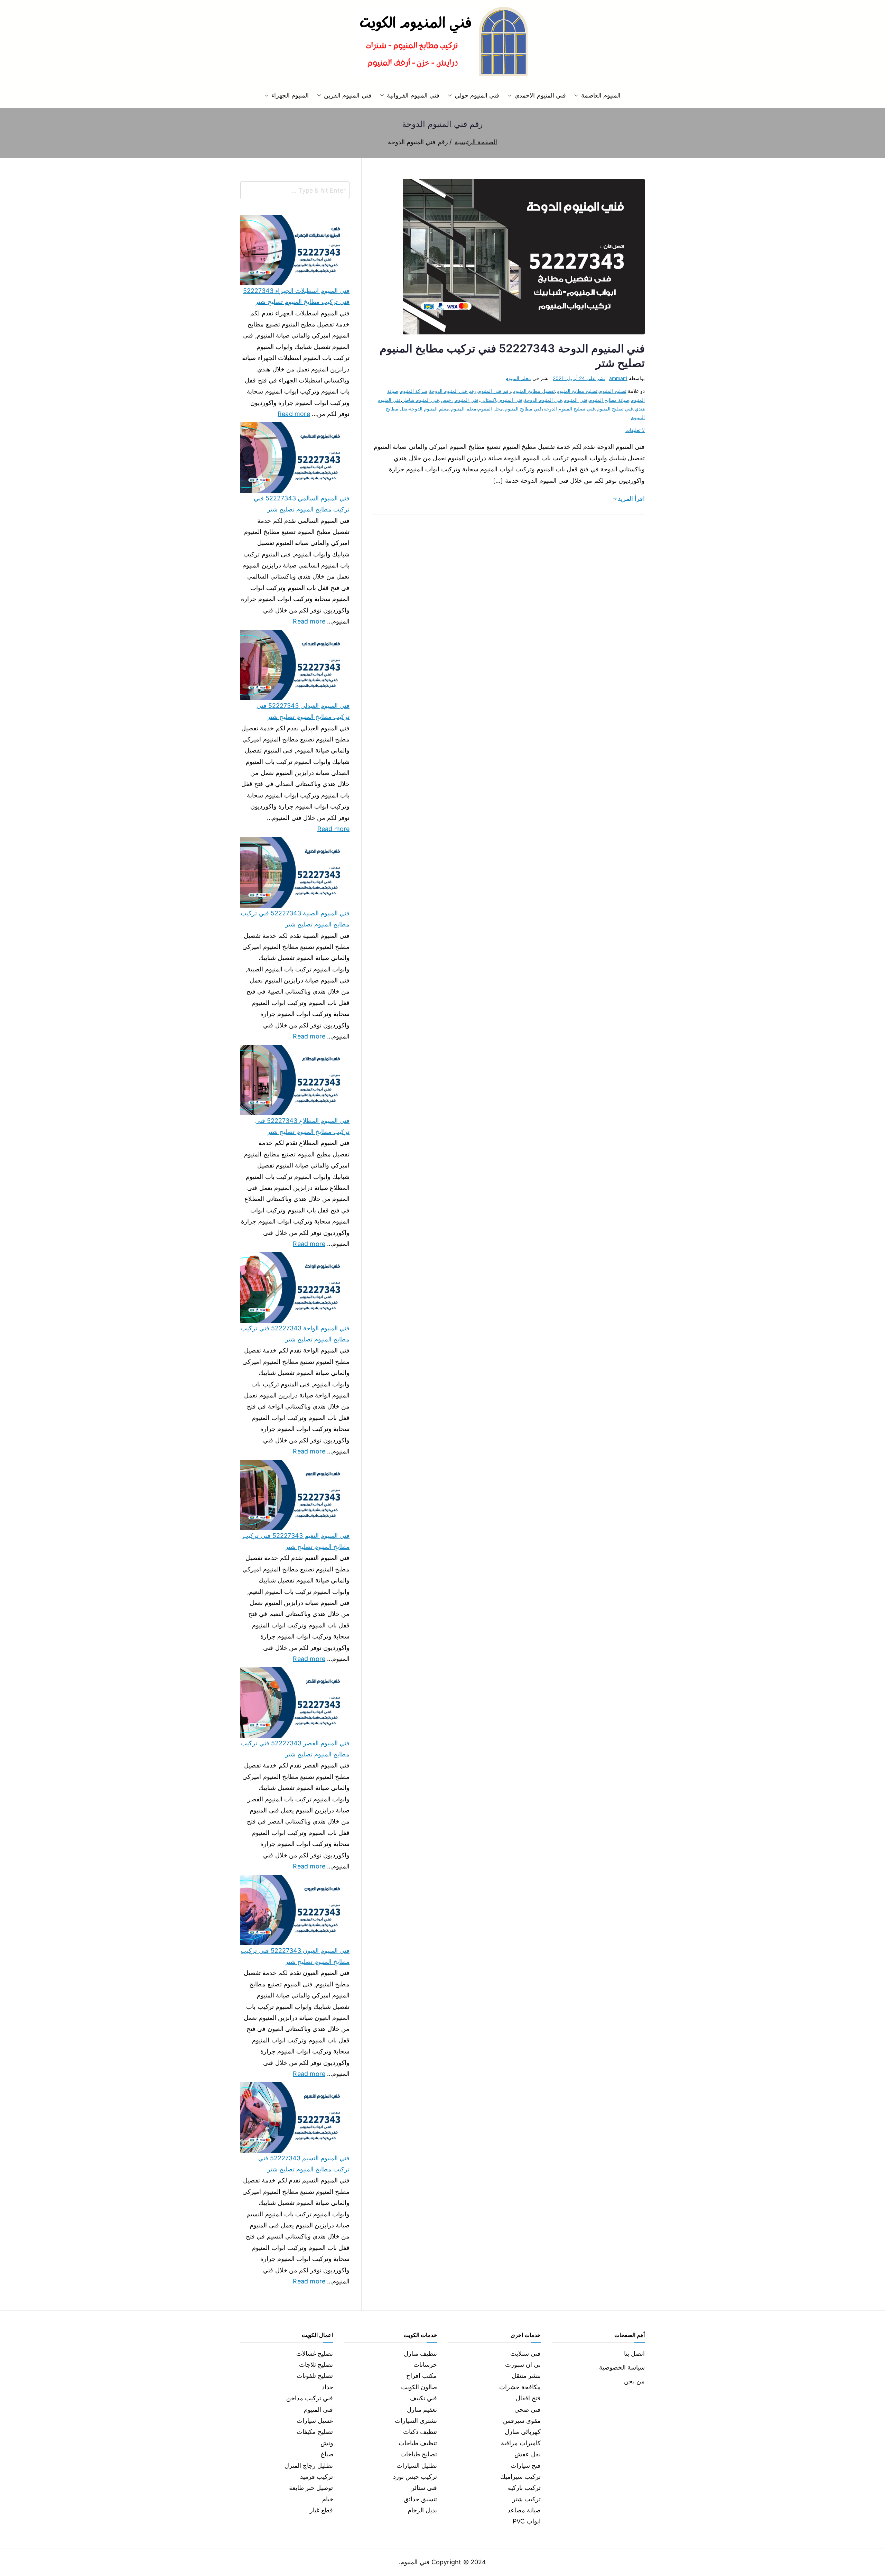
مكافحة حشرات (520, 2387)
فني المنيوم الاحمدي (540, 95)
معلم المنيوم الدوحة (429, 409)
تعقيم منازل (422, 2409)
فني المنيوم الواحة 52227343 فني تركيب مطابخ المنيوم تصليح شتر (295, 1334)
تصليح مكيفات (315, 2432)
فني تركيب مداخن (310, 2398)
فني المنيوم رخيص (459, 400)
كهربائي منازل (523, 2432)
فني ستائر (424, 2488)
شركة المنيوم (414, 391)
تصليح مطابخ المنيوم (577, 391)
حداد (328, 2387)
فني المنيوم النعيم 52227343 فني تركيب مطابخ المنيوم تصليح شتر (296, 1541)
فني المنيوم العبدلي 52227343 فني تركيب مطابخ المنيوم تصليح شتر (303, 711)
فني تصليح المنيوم (615, 409)
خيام (328, 2499)
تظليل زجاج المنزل (309, 2466)
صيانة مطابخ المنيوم (609, 400)
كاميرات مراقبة (521, 2443)
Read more (294, 413)
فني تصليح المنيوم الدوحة (569, 409)
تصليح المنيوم (613, 391)
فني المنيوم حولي (477, 95)
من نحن (634, 2381)
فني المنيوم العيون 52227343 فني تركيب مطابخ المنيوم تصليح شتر (295, 1956)
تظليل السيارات (417, 2466)
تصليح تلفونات (315, 2376)
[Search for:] (295, 190)
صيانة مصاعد (524, 2510)
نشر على (579, 378)
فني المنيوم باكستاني (501, 400)
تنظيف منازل (420, 2353)
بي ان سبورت (523, 2365)
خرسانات (425, 2365)
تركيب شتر (527, 2499)
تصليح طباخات (419, 2454)
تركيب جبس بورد (415, 2477)
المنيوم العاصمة (601, 95)
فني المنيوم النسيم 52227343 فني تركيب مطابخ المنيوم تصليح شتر (304, 2164)
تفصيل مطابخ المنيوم (534, 391)
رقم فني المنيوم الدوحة (453, 391)
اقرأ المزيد (631, 498)
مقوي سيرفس (522, 2421)
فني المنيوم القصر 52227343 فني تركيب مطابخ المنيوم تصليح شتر (295, 1749)
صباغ (327, 2454)
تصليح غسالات (315, 2353)
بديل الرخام (422, 2510)
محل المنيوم (491, 409)
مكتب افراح (422, 2376)
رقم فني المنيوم (494, 391)
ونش (327, 2443)
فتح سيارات (526, 2466)
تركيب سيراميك (520, 2477)
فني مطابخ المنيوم (523, 409)
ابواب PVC (527, 2521)
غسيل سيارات (315, 2421)
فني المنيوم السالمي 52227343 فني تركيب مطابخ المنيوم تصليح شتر (302, 504)
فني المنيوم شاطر (421, 400)
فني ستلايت (525, 2353)
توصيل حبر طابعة (311, 2488)
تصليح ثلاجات (316, 2365)
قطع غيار (321, 2510)
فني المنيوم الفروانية (413, 95)
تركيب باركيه (524, 2488)
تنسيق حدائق (420, 2499)
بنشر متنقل (526, 2376)
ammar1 (618, 378)
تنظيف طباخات (418, 2443)
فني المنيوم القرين (348, 95)
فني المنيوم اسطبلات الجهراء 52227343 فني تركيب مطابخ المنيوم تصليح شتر (296, 296)
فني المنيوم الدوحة (543, 400)
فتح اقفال (528, 2398)
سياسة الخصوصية (622, 2367)
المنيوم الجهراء (290, 95)
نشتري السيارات (416, 2421)
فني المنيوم (575, 400)
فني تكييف (423, 2398)
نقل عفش (528, 2454)
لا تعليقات (635, 430)
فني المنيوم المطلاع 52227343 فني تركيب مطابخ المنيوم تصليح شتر (302, 1126)
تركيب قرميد (316, 2477)
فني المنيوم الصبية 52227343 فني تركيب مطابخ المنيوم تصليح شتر (295, 919)
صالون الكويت (419, 2387)
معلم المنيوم (518, 378)
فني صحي (528, 2409)
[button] (578, 95)
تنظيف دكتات (420, 2432)
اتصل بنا (634, 2353)
